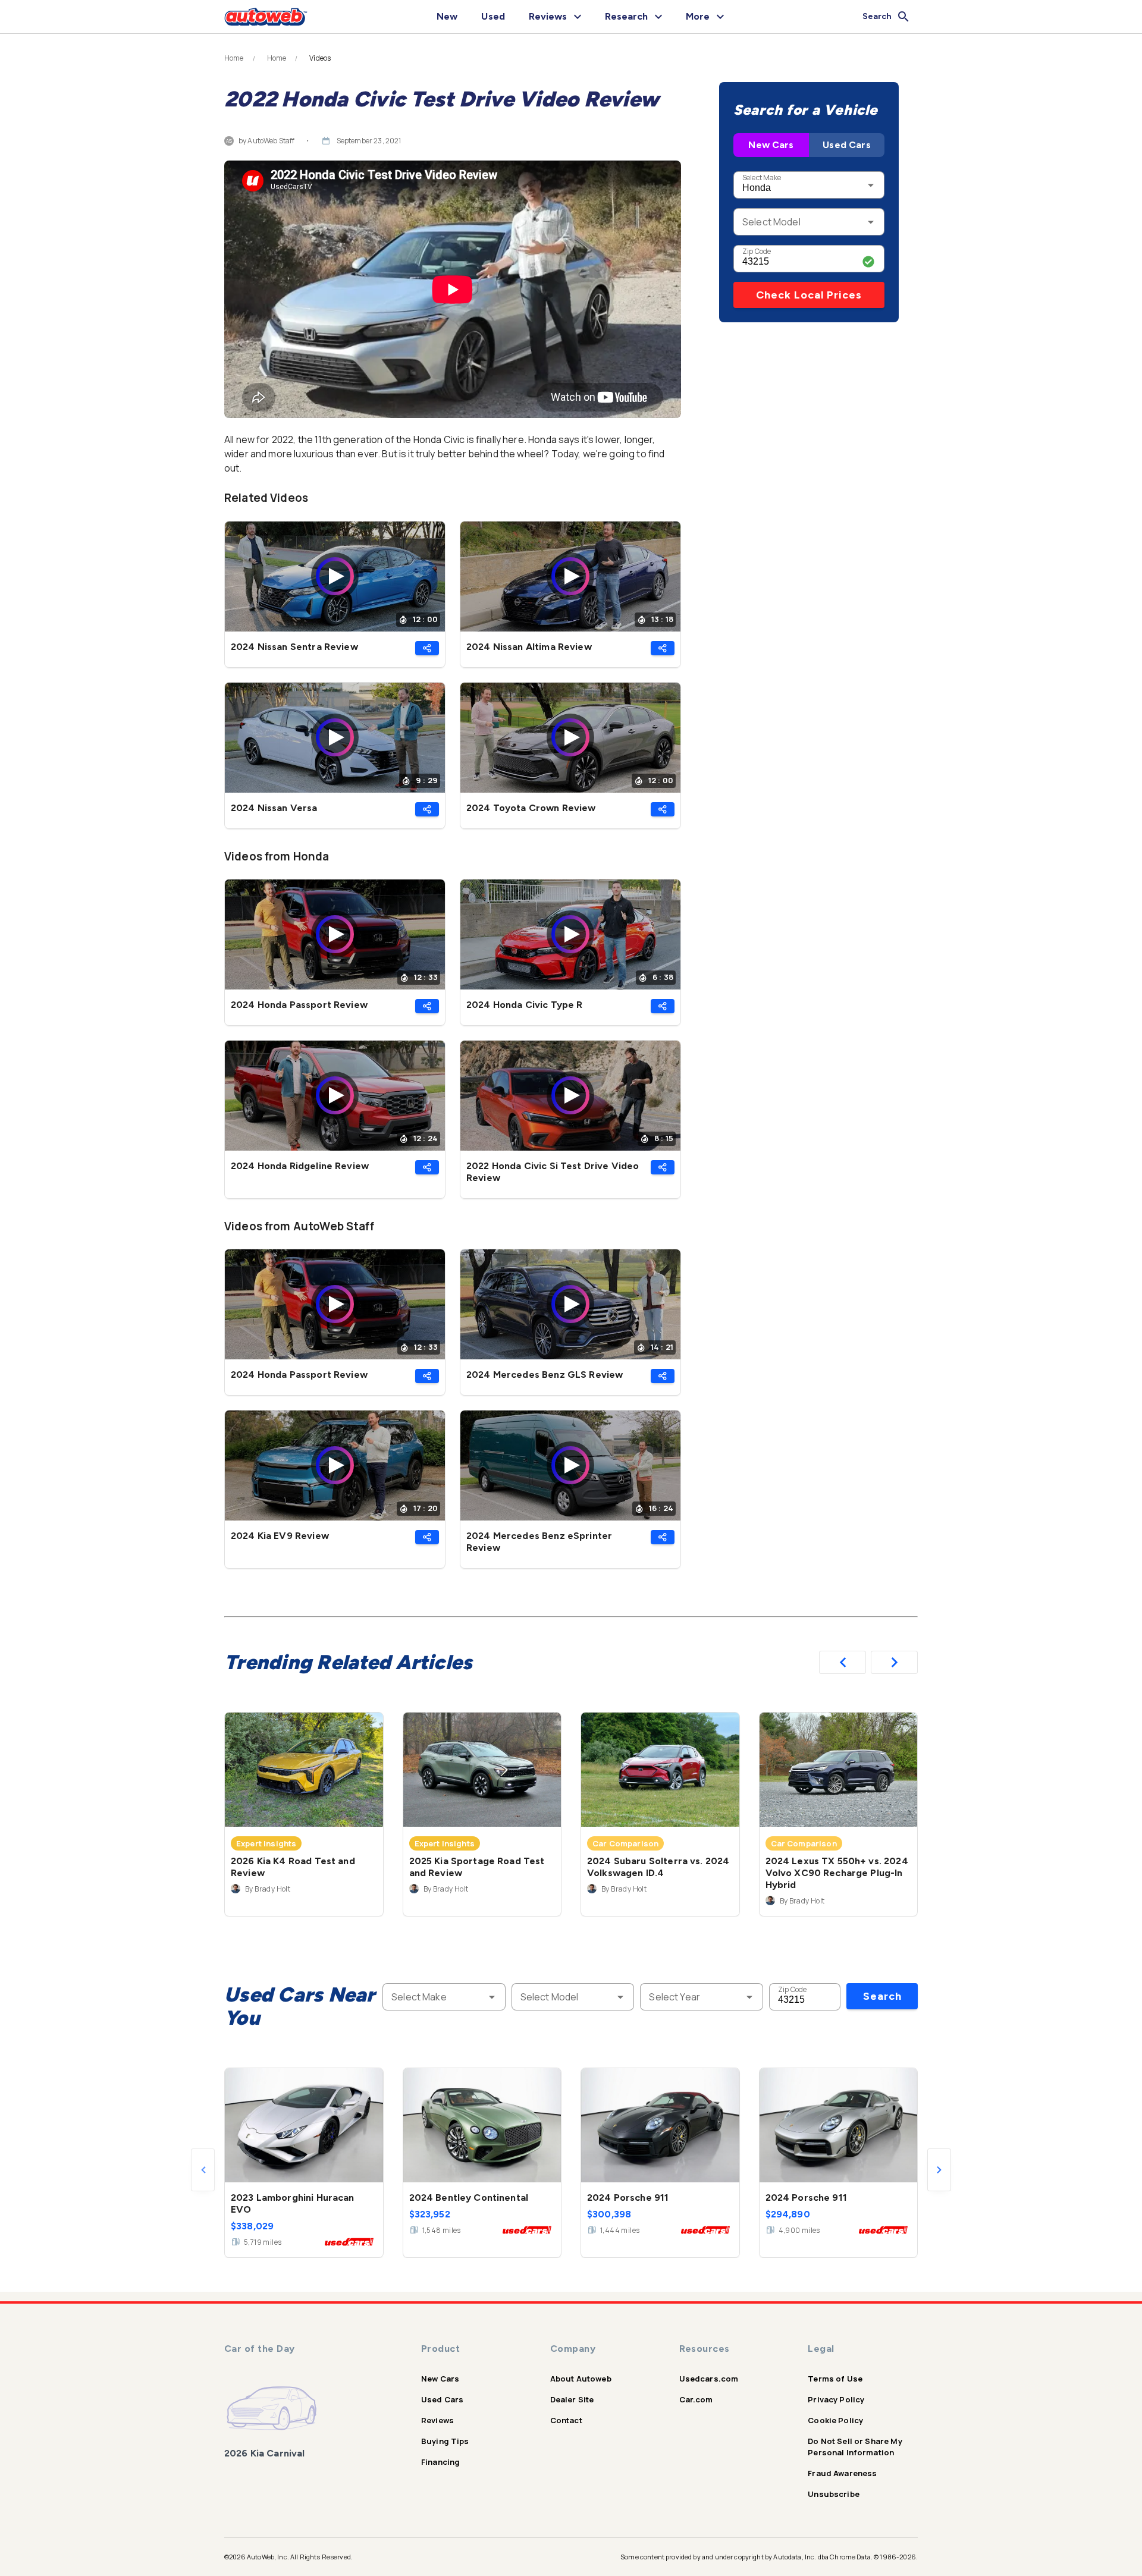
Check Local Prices (809, 295)
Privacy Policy (836, 2399)
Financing (440, 2462)
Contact (566, 2420)
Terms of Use (835, 2379)
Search (882, 1996)
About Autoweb (581, 2379)
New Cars (771, 145)
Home (234, 58)
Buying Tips (445, 2441)
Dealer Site (572, 2399)
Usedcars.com (709, 2379)
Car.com (696, 2399)
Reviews (437, 2420)
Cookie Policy (835, 2420)
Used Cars (846, 145)
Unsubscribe (834, 2494)
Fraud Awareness (842, 2473)
